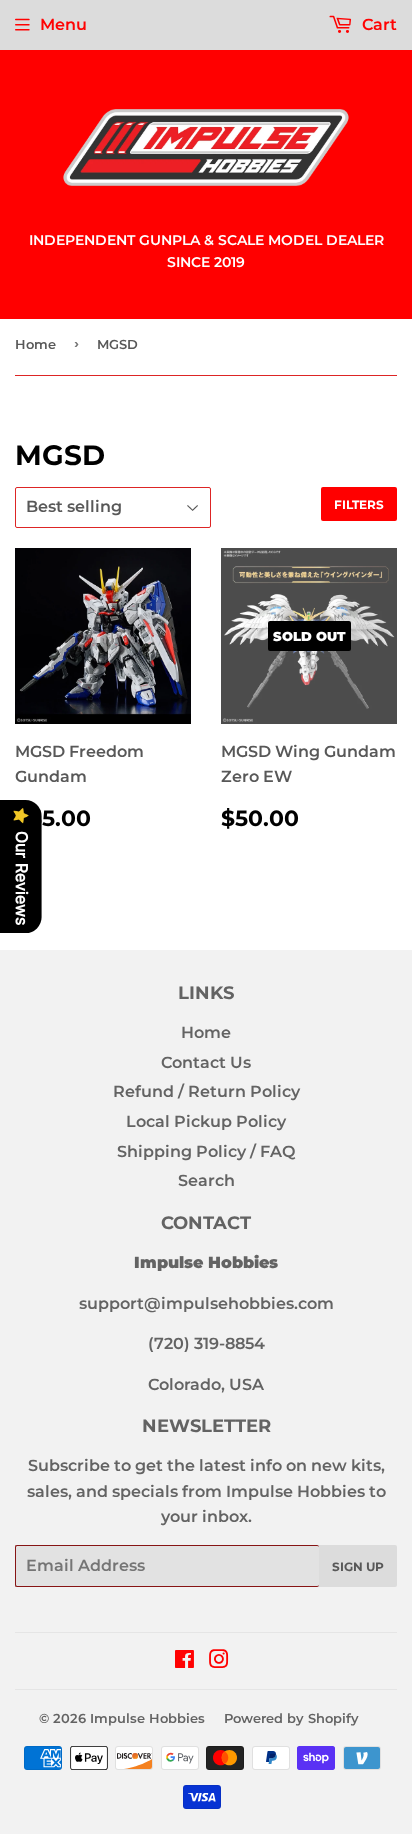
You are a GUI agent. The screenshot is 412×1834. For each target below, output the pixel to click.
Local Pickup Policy (206, 1121)
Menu (63, 24)
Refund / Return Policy (206, 1091)
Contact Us (206, 1062)
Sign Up (358, 1566)
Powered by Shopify (291, 1718)
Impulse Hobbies (147, 1718)
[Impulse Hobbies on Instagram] (219, 1661)
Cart (377, 24)
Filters (359, 504)
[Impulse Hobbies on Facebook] (184, 1661)
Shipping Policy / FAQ (206, 1151)
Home (35, 344)
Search (206, 1180)
